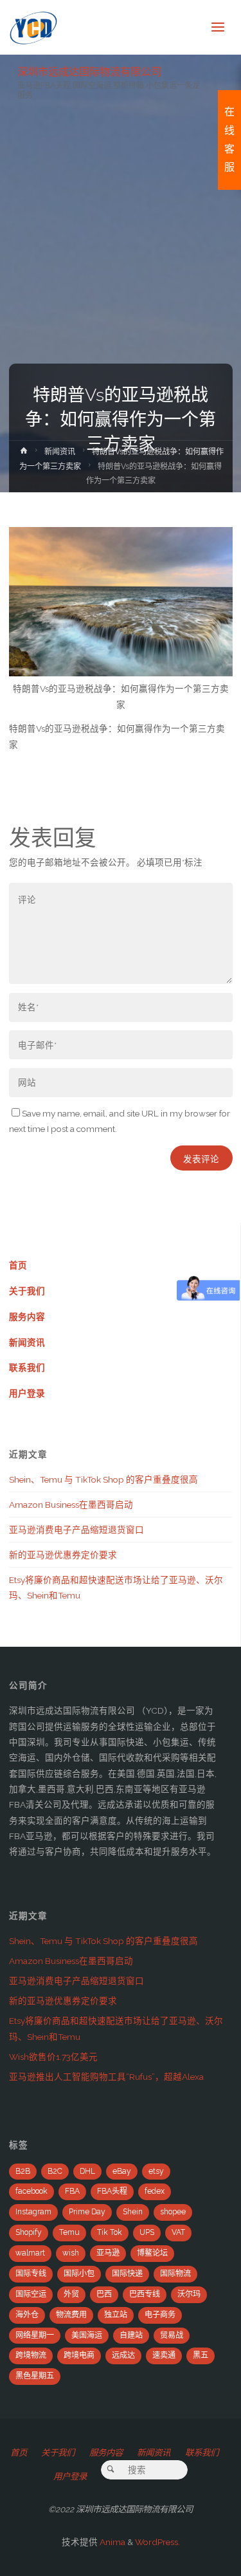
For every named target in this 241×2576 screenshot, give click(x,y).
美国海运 (87, 2335)
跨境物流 (31, 2355)
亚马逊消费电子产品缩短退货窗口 (76, 1530)
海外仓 (27, 2315)
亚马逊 (108, 2253)
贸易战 (172, 2335)
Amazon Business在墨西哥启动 (71, 1505)
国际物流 (175, 2274)
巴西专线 (145, 2294)
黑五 (201, 2355)
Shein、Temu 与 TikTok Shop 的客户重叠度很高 (103, 1479)
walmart (30, 2253)
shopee (173, 2212)
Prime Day (87, 2212)
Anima (112, 2542)
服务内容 (27, 1317)
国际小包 (79, 2274)
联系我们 (27, 1367)
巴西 (104, 2294)
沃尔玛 (189, 2294)
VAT (178, 2232)
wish (71, 2253)
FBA (72, 2191)
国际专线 (31, 2274)
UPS (147, 2232)
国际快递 (127, 2274)
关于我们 (27, 1291)
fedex (155, 2191)
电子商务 (160, 2315)
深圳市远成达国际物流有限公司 (89, 71)
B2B (23, 2171)
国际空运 (31, 2294)
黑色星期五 (35, 2376)
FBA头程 (112, 2191)
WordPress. (157, 2542)
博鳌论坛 (152, 2253)
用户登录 (27, 1393)
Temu (69, 2232)
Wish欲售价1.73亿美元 (53, 2057)
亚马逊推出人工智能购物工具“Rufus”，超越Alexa (106, 2077)
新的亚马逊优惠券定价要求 (63, 1555)
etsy (156, 2171)
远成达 (123, 2355)
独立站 (116, 2315)
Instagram (33, 2212)
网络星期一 (35, 2335)
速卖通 (164, 2355)
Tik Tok (110, 2232)
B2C (55, 2171)
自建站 (131, 2335)
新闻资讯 (60, 452)
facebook (31, 2191)
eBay (122, 2171)
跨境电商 (79, 2355)
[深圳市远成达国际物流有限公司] (34, 27)
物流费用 (71, 2315)
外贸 (71, 2294)
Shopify (29, 2232)
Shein (133, 2212)
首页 (18, 1265)
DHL (87, 2171)
